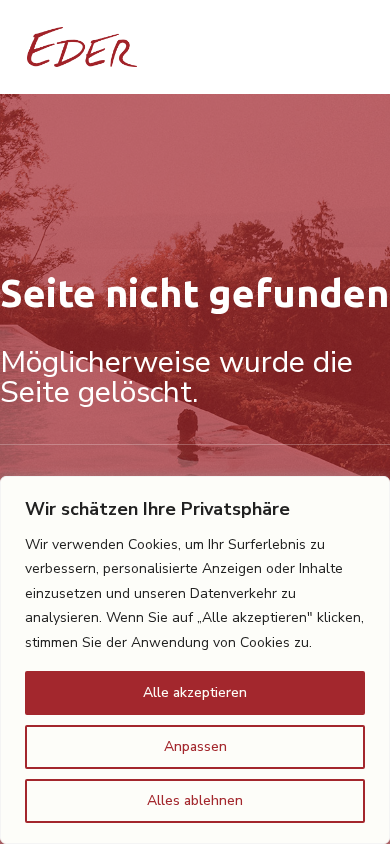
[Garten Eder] (82, 47)
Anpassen (195, 746)
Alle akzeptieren (195, 692)
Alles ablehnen (195, 800)
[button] (332, 47)
